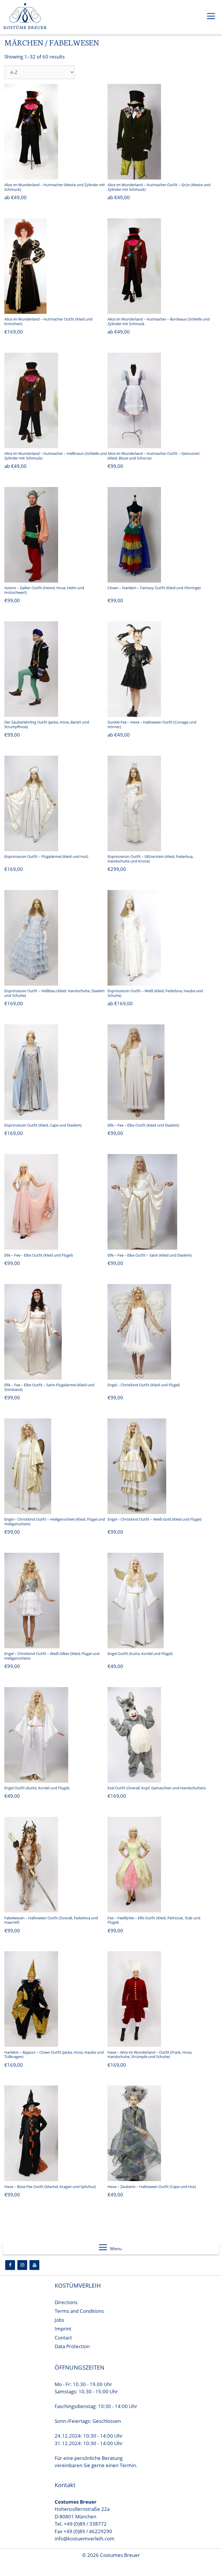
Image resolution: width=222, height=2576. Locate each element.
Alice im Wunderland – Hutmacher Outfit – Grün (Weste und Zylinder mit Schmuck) (159, 187)
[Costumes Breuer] (25, 17)
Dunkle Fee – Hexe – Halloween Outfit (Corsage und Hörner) (152, 724)
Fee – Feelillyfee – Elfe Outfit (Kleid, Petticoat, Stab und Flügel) (154, 1920)
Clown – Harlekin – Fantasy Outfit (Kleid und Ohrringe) (154, 588)
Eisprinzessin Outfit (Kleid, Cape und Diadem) (43, 1125)
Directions (66, 2302)
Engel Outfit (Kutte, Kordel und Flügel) (140, 1654)
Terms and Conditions (79, 2311)
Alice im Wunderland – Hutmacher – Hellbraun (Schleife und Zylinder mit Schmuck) (55, 456)
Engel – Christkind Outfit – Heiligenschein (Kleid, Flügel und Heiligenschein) (55, 1522)
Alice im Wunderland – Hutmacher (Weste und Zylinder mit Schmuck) (55, 187)
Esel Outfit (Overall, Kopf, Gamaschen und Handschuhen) (157, 1788)
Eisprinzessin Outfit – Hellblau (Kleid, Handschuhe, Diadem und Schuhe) (54, 993)
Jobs (59, 2320)
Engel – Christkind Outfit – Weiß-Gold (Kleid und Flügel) (155, 1519)
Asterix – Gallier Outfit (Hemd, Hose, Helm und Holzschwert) (44, 590)
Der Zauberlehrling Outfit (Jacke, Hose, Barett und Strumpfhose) (47, 724)
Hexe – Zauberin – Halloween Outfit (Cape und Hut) (152, 2187)
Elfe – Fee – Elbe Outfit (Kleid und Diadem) (143, 1125)
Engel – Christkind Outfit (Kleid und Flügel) (144, 1385)
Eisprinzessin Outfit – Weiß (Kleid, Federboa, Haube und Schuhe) (155, 993)
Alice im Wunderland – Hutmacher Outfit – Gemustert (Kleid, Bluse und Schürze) (154, 456)
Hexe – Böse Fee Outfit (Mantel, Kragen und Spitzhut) (50, 2187)
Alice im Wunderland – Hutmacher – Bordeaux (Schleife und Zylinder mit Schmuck (159, 321)
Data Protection (72, 2346)
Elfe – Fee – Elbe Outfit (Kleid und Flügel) (39, 1255)
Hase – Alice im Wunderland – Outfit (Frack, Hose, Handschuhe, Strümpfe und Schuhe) (150, 2055)
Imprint (63, 2329)
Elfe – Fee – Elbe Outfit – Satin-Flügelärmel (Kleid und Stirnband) (49, 1387)
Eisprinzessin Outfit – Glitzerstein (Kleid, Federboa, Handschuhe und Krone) (150, 859)
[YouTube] (34, 2265)
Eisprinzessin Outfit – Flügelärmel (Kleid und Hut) (46, 856)
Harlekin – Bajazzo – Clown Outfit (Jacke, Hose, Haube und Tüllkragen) (54, 2055)
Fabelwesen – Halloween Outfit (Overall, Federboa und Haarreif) (51, 1920)
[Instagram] (22, 2265)
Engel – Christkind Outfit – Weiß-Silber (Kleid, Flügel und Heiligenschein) (52, 1656)
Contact (63, 2338)
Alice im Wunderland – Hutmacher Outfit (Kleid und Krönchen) (48, 321)
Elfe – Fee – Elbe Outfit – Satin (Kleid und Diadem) (150, 1255)
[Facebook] (10, 2265)
